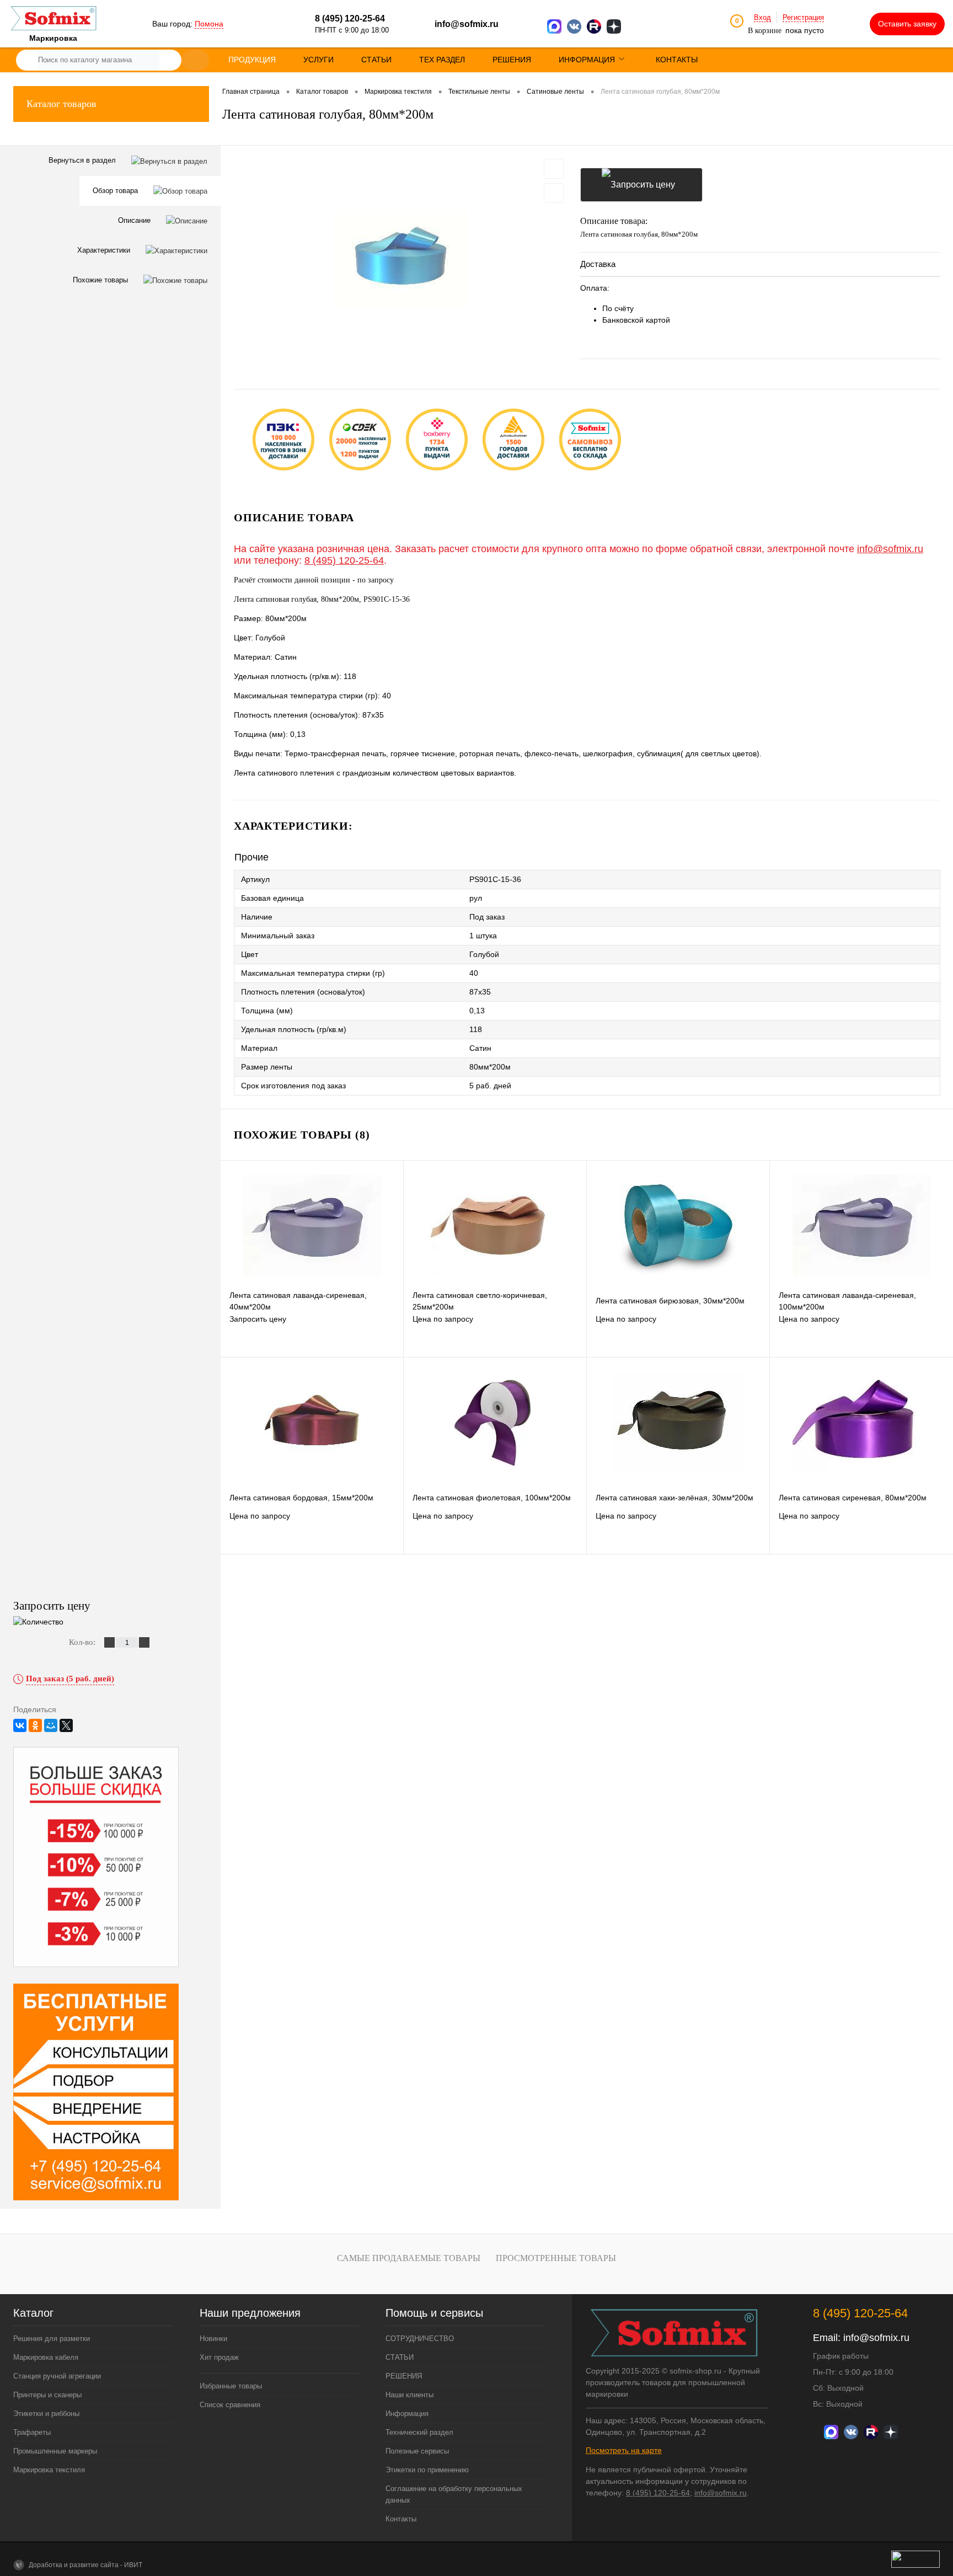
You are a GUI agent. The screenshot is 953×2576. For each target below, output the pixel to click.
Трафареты (32, 2432)
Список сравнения (230, 2405)
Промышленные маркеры (55, 2451)
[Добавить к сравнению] (554, 193)
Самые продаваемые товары (409, 2258)
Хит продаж (219, 2357)
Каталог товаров (61, 104)
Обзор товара (116, 191)
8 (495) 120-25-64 (344, 560)
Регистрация (803, 17)
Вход (762, 17)
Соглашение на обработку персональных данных (454, 2494)
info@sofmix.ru (467, 24)
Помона (209, 24)
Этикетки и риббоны (46, 2414)
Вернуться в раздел (83, 160)
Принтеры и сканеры (47, 2395)
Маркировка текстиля (49, 2470)
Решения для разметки (52, 2339)
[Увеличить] (400, 259)
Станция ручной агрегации (57, 2376)
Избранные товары (231, 2386)
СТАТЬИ (400, 2357)
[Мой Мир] (51, 1725)
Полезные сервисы (417, 2451)
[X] (66, 1725)
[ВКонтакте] (20, 1725)
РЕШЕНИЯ (404, 2376)
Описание (135, 220)
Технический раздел (419, 2432)
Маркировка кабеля (46, 2357)
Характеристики (105, 250)
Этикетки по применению (427, 2470)
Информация (407, 2414)
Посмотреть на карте (624, 2450)
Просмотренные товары (556, 2258)
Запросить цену (641, 185)
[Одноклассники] (35, 1725)
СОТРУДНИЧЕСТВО (420, 2339)
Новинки (213, 2339)
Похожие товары (101, 280)
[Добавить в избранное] (554, 169)
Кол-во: (83, 1642)
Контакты (401, 2519)
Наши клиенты (409, 2395)
